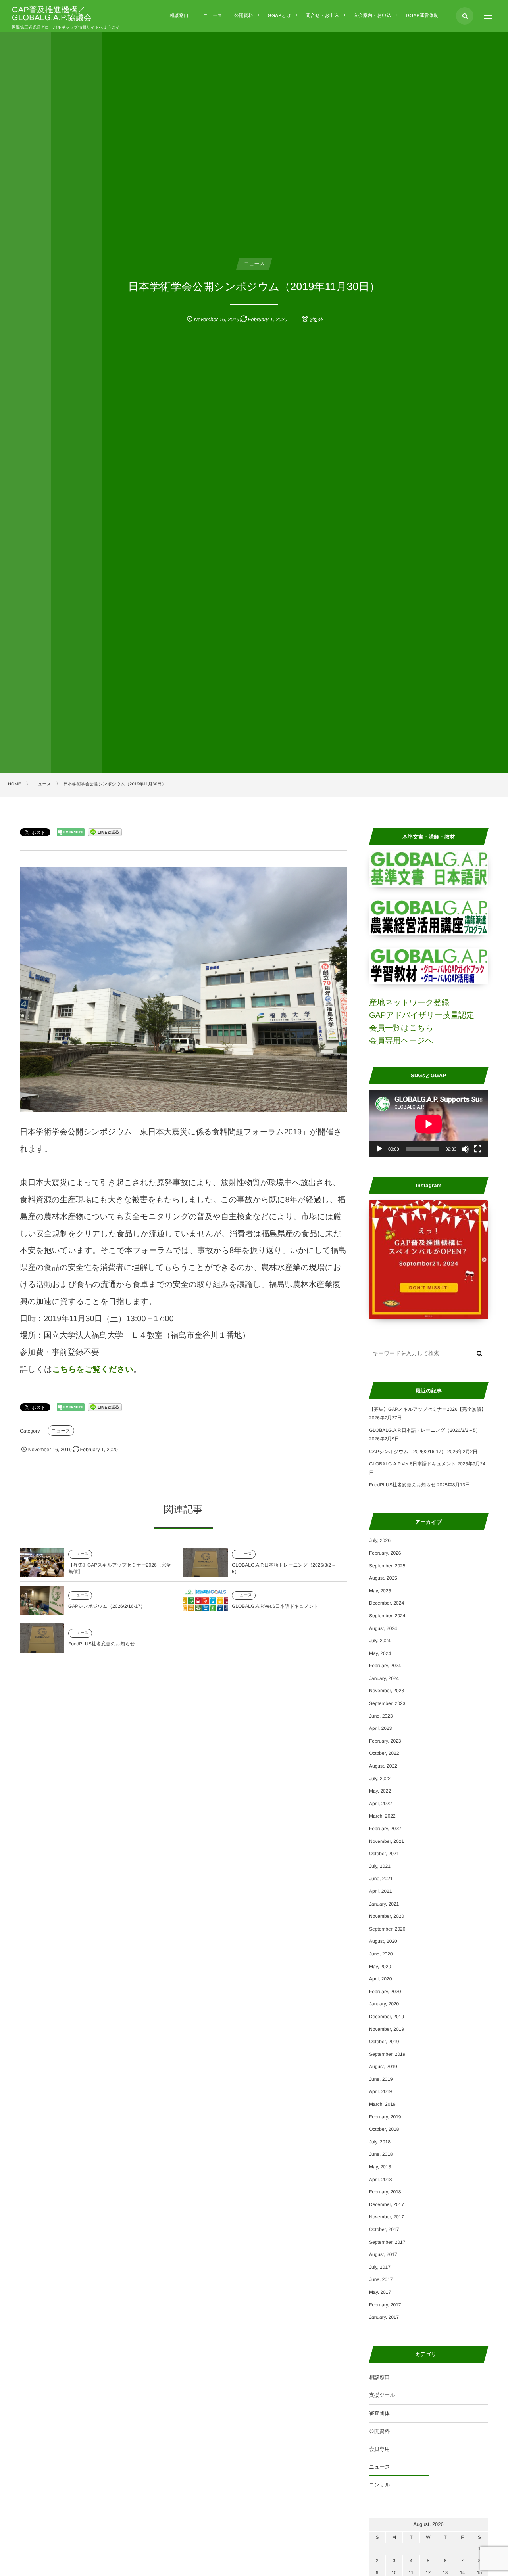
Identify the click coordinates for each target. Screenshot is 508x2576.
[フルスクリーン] (478, 1149)
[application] (429, 1124)
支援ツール (382, 2395)
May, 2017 (380, 2292)
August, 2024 (383, 1628)
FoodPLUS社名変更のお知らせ (102, 1644)
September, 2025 (387, 1566)
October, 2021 (384, 1854)
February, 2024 (385, 1666)
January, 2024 (384, 1678)
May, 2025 (380, 1591)
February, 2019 (385, 2117)
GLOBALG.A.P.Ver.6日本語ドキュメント (275, 1606)
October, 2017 (384, 2229)
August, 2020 (383, 1941)
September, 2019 (387, 2054)
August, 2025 (383, 1578)
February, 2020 (385, 1992)
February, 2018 (385, 2192)
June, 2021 (381, 1879)
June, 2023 (381, 1716)
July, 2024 (380, 1641)
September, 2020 (387, 1929)
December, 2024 (387, 1603)
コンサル (380, 2485)
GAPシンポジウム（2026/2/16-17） (107, 1606)
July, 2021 (380, 1866)
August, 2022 (383, 1766)
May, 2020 (380, 1967)
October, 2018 (384, 2129)
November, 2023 (387, 1691)
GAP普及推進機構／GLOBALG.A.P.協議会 (52, 14)
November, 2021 (387, 1841)
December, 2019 (387, 2017)
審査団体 (379, 2413)
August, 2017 (383, 2254)
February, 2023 (385, 1741)
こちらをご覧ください (92, 1369)
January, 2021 (384, 1904)
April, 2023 (380, 1728)
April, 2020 (380, 1979)
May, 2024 (380, 1653)
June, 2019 (381, 2079)
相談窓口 (379, 2377)
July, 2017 (380, 2267)
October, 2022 (384, 1753)
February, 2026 (385, 1553)
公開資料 (379, 2431)
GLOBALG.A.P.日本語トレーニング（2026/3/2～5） (425, 1430)
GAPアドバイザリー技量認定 (422, 1015)
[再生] (379, 1149)
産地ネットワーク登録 (409, 1003)
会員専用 (379, 2449)
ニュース (61, 1431)
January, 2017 (384, 2317)
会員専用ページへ (401, 1041)
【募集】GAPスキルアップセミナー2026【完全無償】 (428, 1409)
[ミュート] (465, 1149)
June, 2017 (381, 2279)
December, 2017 (387, 2204)
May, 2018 (380, 2167)
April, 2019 (380, 2091)
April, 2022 (380, 1804)
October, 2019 (384, 2042)
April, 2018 (380, 2180)
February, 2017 (385, 2305)
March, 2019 (382, 2104)
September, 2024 (387, 1616)
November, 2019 (387, 2029)
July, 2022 (380, 1779)
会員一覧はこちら (401, 1028)
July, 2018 (380, 2142)
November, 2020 (387, 1916)
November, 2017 (387, 2217)
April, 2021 (380, 1891)
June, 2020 (381, 1954)
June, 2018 (381, 2154)
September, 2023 (387, 1703)
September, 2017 (387, 2242)
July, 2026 (380, 1540)
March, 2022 (382, 1816)
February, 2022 (385, 1829)
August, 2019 (383, 2067)
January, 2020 (384, 2004)
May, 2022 (380, 1791)
